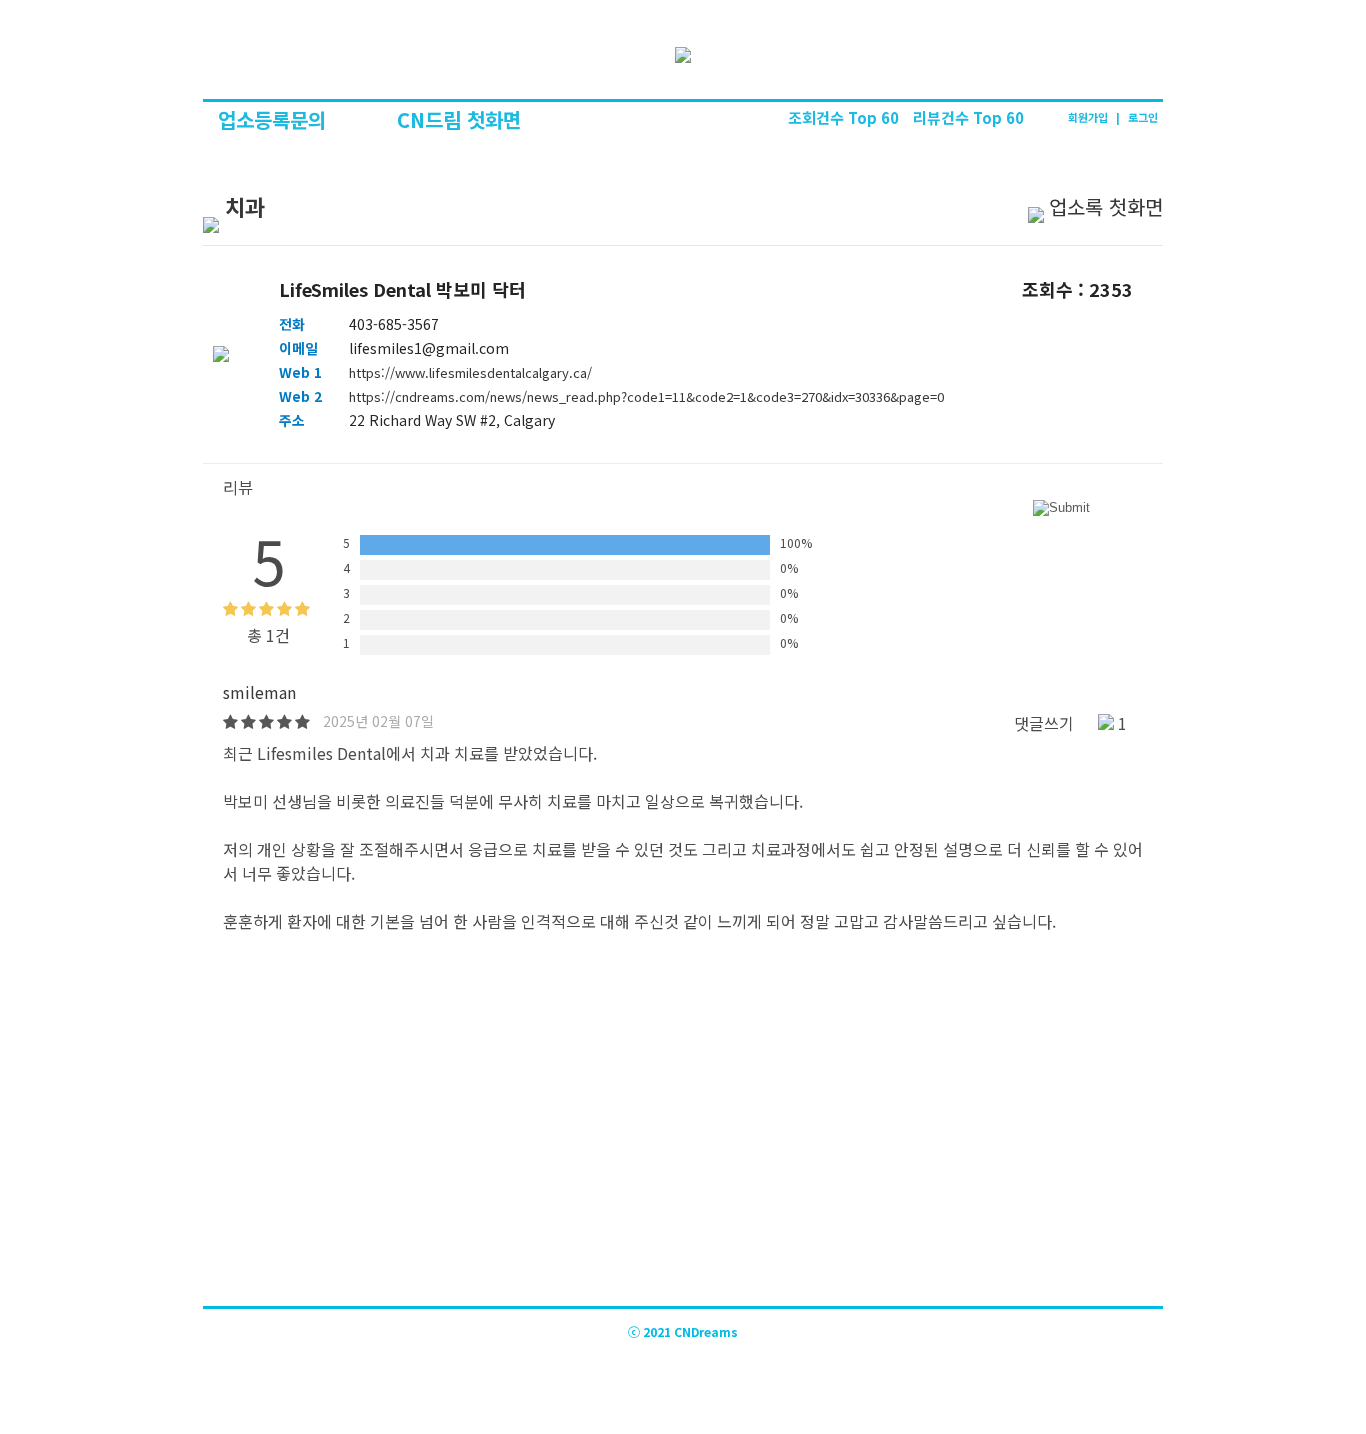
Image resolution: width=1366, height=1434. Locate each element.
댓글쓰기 (1044, 723)
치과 (242, 206)
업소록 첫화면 (1106, 206)
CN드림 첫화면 (459, 119)
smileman (259, 692)
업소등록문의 (275, 119)
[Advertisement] (683, 1156)
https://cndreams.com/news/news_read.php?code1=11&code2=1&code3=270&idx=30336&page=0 (646, 396)
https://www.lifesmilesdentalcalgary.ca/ (470, 372)
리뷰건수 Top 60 (968, 117)
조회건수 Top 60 (845, 117)
